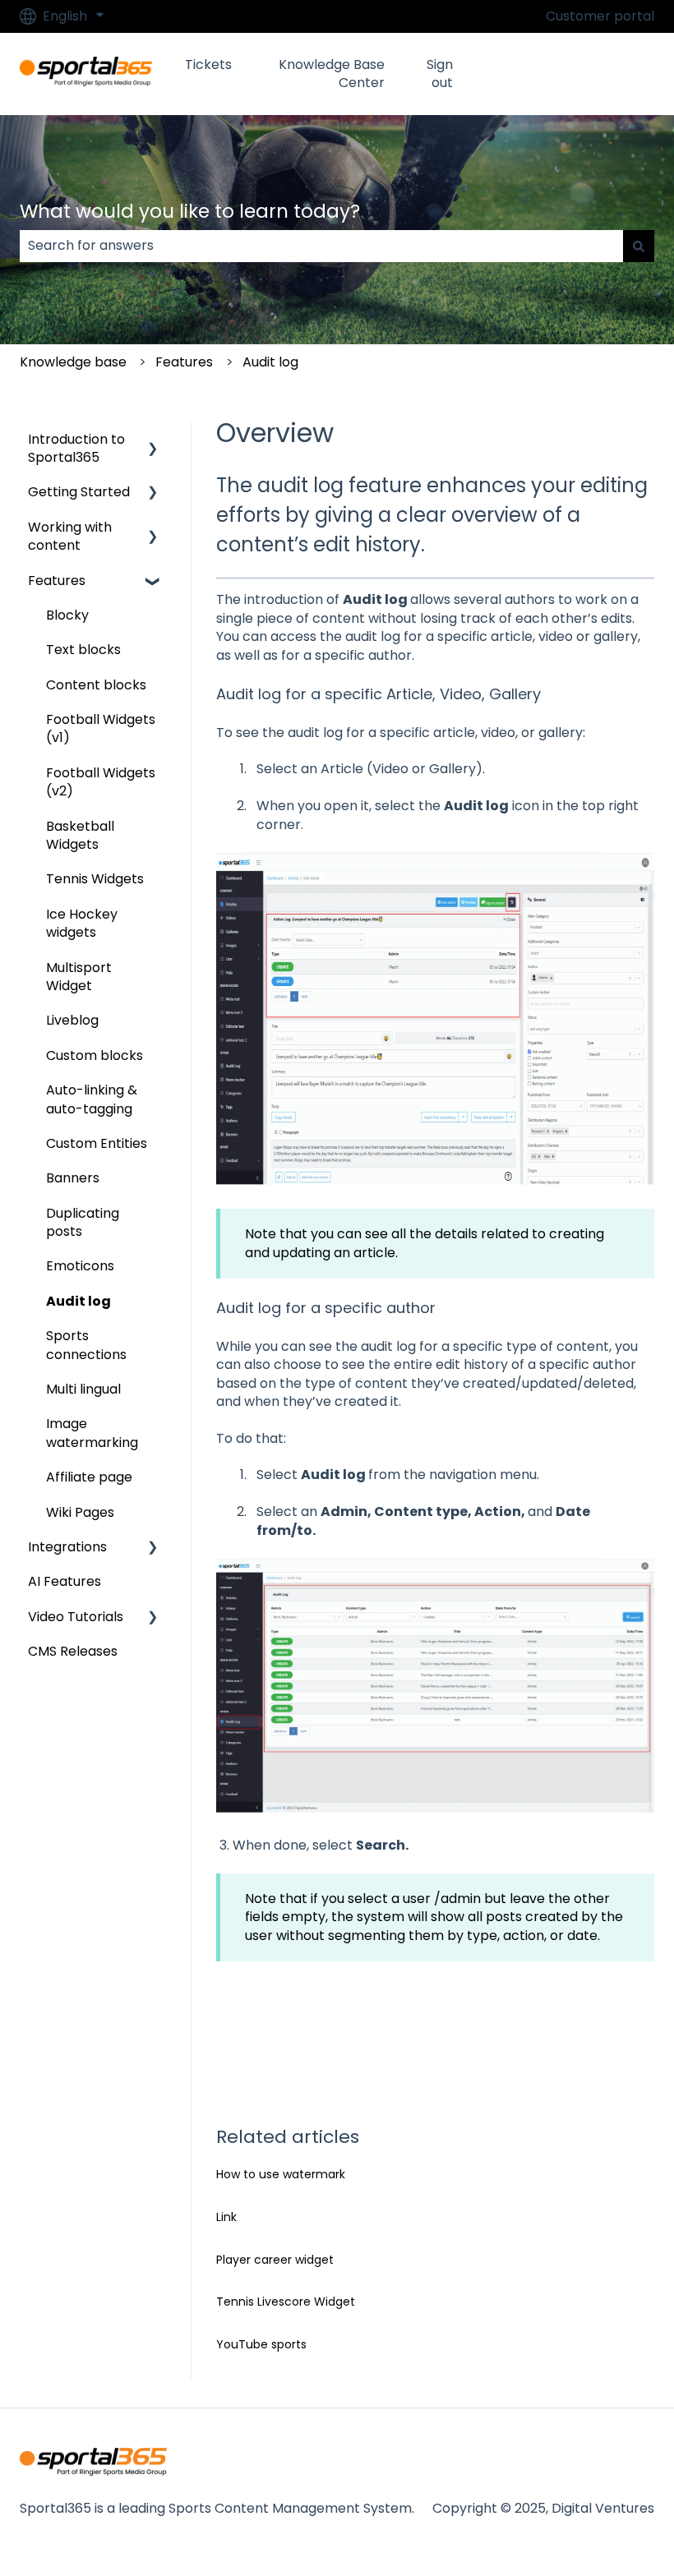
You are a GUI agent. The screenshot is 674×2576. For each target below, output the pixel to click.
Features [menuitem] (57, 581)
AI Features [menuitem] (65, 1581)
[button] (153, 441)
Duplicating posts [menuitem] (83, 1222)
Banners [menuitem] (73, 1178)
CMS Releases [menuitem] (73, 1651)
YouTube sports (261, 2344)
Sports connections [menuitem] (86, 1345)
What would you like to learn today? (190, 211)
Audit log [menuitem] (78, 1301)
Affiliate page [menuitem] (89, 1477)
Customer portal (600, 16)
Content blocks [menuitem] (96, 685)
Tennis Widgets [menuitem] (95, 879)
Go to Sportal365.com (576, 74)
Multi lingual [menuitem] (83, 1389)
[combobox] (321, 246)
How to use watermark (281, 2174)
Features (184, 362)
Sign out (440, 74)
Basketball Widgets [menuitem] (80, 835)
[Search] (639, 246)
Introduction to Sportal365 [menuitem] (76, 448)
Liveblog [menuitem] (72, 1020)
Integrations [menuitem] (67, 1547)
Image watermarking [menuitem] (92, 1433)
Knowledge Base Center (332, 74)
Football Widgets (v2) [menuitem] (101, 782)
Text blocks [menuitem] (83, 650)
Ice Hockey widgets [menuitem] (82, 923)
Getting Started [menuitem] (79, 492)
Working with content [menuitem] (70, 536)
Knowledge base (73, 362)
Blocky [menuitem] (67, 615)
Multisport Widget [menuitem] (79, 977)
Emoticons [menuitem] (80, 1266)
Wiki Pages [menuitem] (80, 1512)
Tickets (208, 65)
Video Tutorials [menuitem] (76, 1617)
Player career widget (275, 2260)
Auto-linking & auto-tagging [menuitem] (92, 1099)
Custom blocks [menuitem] (95, 1055)
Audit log (270, 362)
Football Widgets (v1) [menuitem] (101, 728)
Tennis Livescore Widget (286, 2302)
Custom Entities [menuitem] (97, 1143)
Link (226, 2217)
